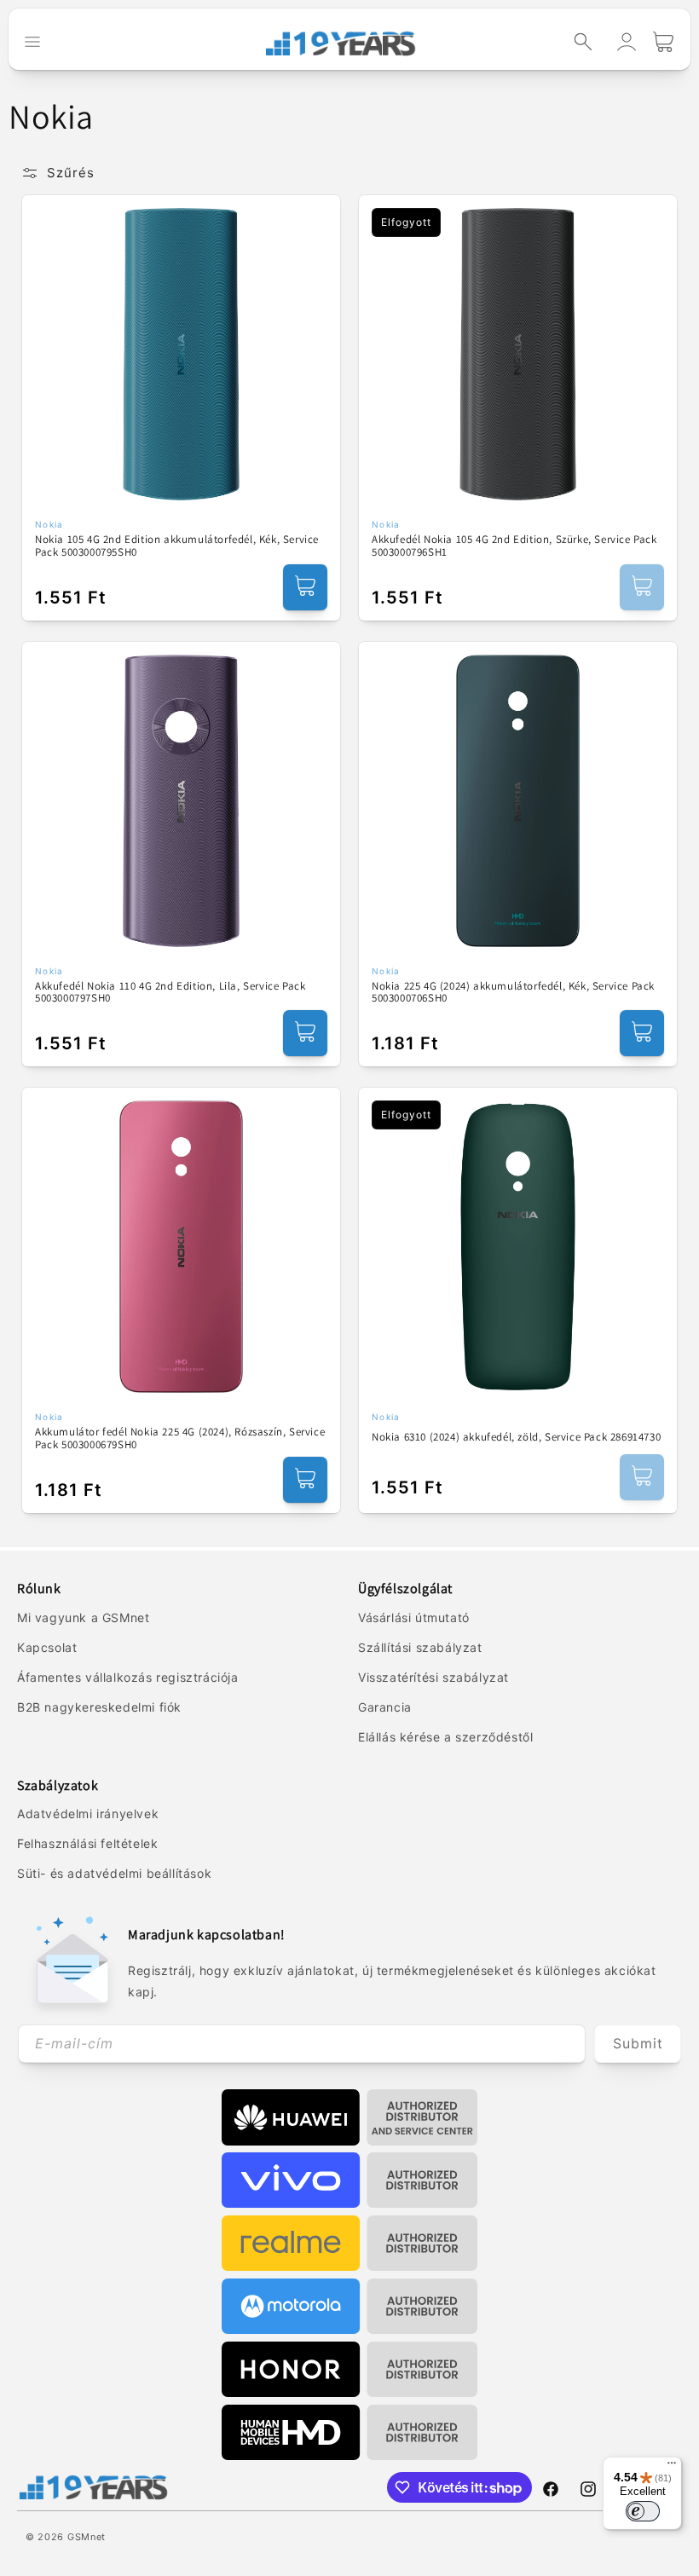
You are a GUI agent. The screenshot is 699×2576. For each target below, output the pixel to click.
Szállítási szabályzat (420, 1647)
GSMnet (87, 2537)
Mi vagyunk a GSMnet (83, 1617)
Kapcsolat (47, 1647)
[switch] (643, 2511)
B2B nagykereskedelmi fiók (99, 1707)
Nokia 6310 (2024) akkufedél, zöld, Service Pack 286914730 (516, 1437)
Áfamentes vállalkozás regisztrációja (128, 1677)
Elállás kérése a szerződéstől (445, 1737)
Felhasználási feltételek (87, 1843)
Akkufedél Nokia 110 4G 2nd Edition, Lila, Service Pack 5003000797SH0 (170, 993)
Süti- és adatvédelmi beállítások (114, 1873)
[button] (583, 42)
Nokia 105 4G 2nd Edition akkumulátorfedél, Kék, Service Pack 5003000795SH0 (177, 546)
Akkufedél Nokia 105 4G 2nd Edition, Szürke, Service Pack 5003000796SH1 (514, 546)
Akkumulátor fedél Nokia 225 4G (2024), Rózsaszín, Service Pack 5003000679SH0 (180, 1438)
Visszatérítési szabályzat (433, 1677)
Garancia (385, 1707)
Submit (638, 2043)
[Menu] (672, 2467)
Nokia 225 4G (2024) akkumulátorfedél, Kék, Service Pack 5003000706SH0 (513, 993)
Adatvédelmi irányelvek (88, 1814)
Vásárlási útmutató (414, 1617)
